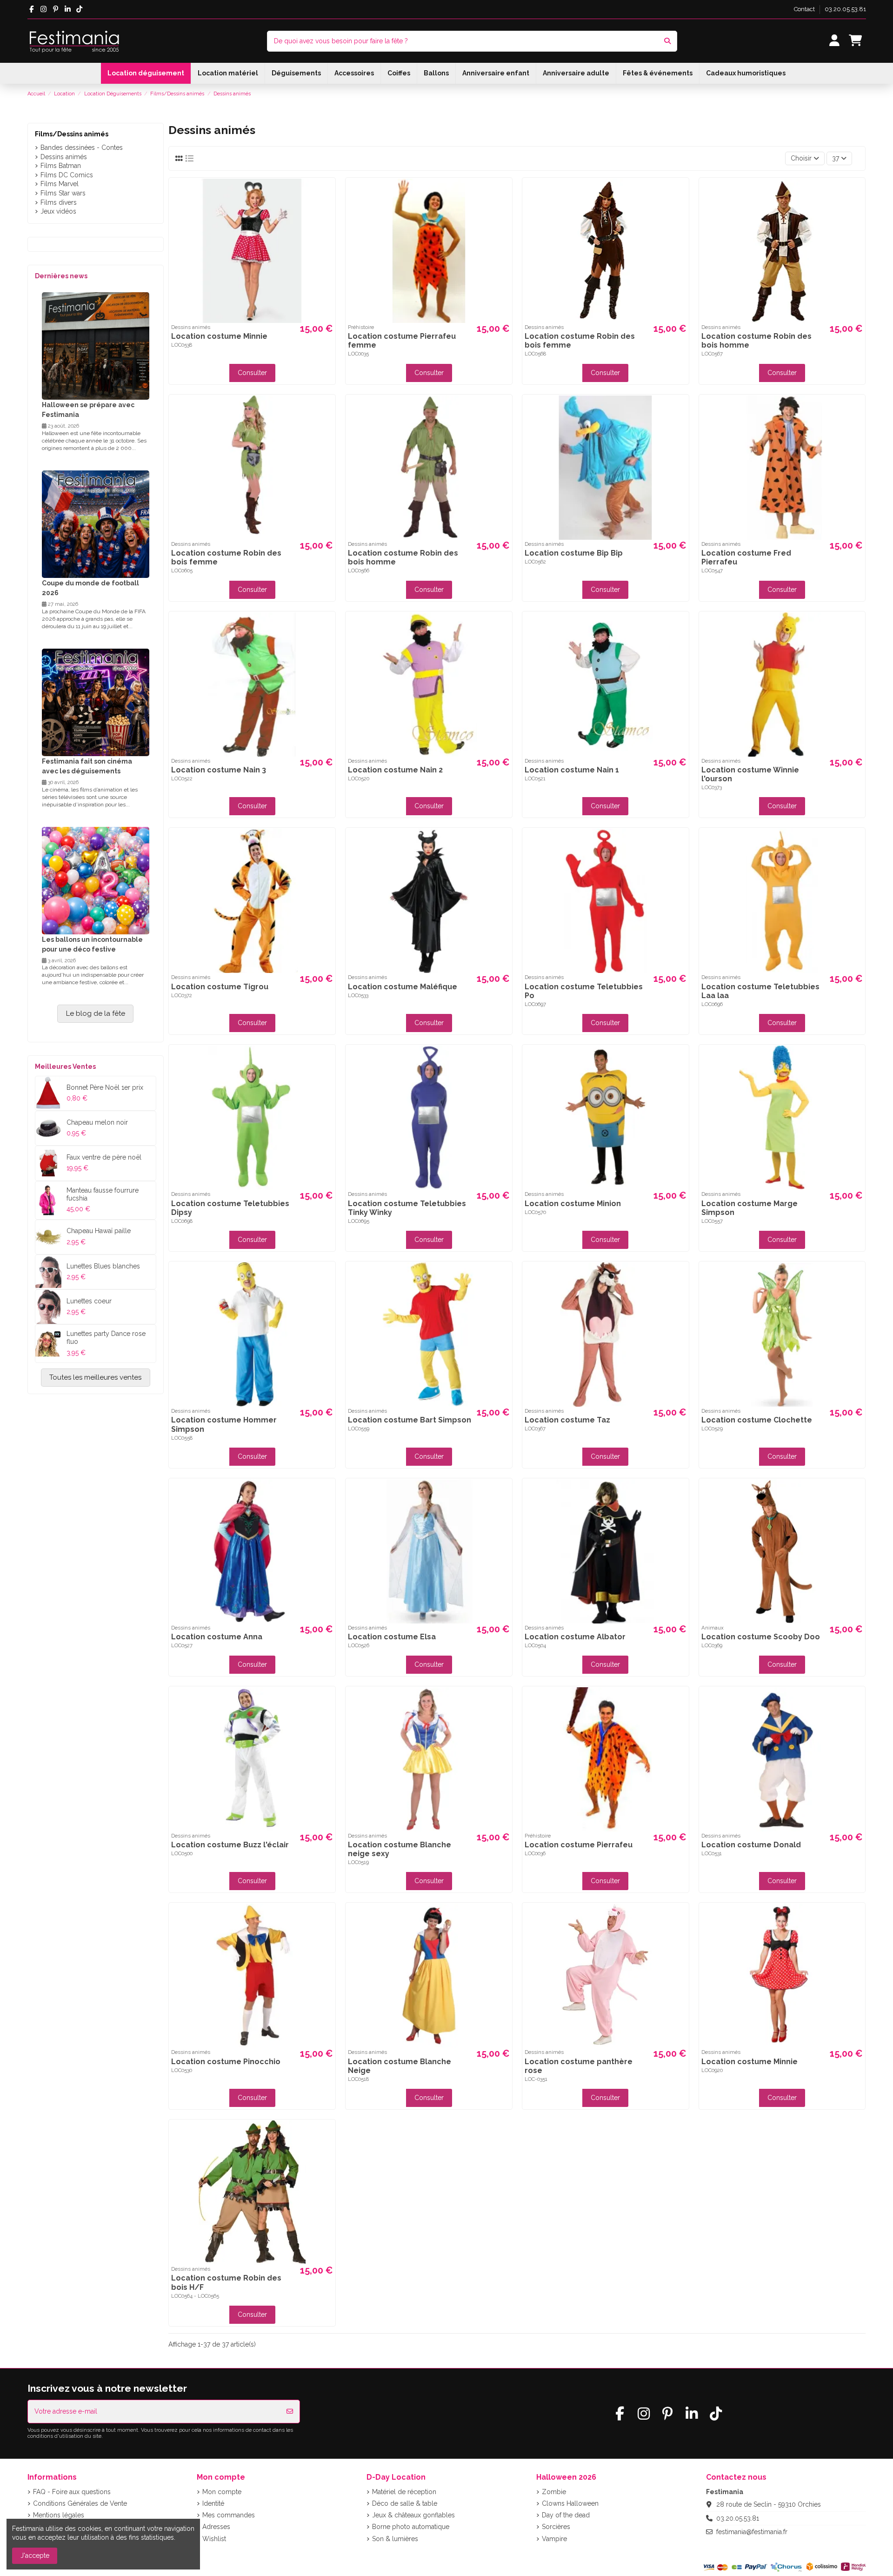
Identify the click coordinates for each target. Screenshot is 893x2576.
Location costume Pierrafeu (579, 1845)
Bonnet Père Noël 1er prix (105, 1087)
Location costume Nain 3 (219, 770)
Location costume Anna (217, 1637)
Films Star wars (63, 193)
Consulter (252, 373)
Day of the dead (566, 2515)
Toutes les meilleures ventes (95, 1377)
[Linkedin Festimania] (68, 9)
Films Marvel (60, 184)
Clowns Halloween (570, 2503)
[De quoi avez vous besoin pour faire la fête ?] (667, 41)
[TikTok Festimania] (80, 9)
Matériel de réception (404, 2492)
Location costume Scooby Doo (761, 1637)
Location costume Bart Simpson (410, 1420)
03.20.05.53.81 (845, 9)
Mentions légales (59, 2515)
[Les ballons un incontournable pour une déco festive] (96, 880)
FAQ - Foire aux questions (72, 2492)
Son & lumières (395, 2539)
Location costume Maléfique (403, 987)
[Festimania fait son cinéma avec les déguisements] (96, 702)
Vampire (554, 2539)
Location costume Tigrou (220, 987)
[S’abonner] (290, 2412)
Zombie (554, 2492)
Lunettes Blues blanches (103, 1266)
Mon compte (222, 2492)
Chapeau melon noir (97, 1122)
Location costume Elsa (392, 1637)
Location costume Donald (751, 1845)
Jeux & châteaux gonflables (413, 2515)
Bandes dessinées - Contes (82, 148)
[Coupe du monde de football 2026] (96, 523)
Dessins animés (64, 157)
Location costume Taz (567, 1420)
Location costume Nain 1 (572, 770)
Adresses (216, 2527)
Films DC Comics (67, 175)
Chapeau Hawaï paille (99, 1231)
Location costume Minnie (219, 336)
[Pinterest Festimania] (56, 9)
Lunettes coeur (89, 1301)
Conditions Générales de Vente (80, 2503)
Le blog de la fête (96, 1013)
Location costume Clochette (757, 1420)
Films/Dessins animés (72, 134)
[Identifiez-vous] (834, 41)
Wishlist (214, 2539)
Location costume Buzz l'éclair (230, 1845)
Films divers (59, 202)
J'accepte (35, 2556)
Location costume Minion (573, 1204)
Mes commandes (229, 2515)
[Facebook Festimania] (32, 9)
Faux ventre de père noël (104, 1157)
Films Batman (61, 166)
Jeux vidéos (58, 211)
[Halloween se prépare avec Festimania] (96, 345)
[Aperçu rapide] (327, 193)
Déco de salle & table (405, 2503)
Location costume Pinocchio (226, 2062)
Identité (213, 2503)
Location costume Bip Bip (574, 553)
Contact (805, 9)
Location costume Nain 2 (395, 770)
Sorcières (556, 2527)
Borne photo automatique (411, 2527)
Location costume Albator (575, 1637)
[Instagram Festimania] (43, 9)
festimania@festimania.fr (752, 2532)
